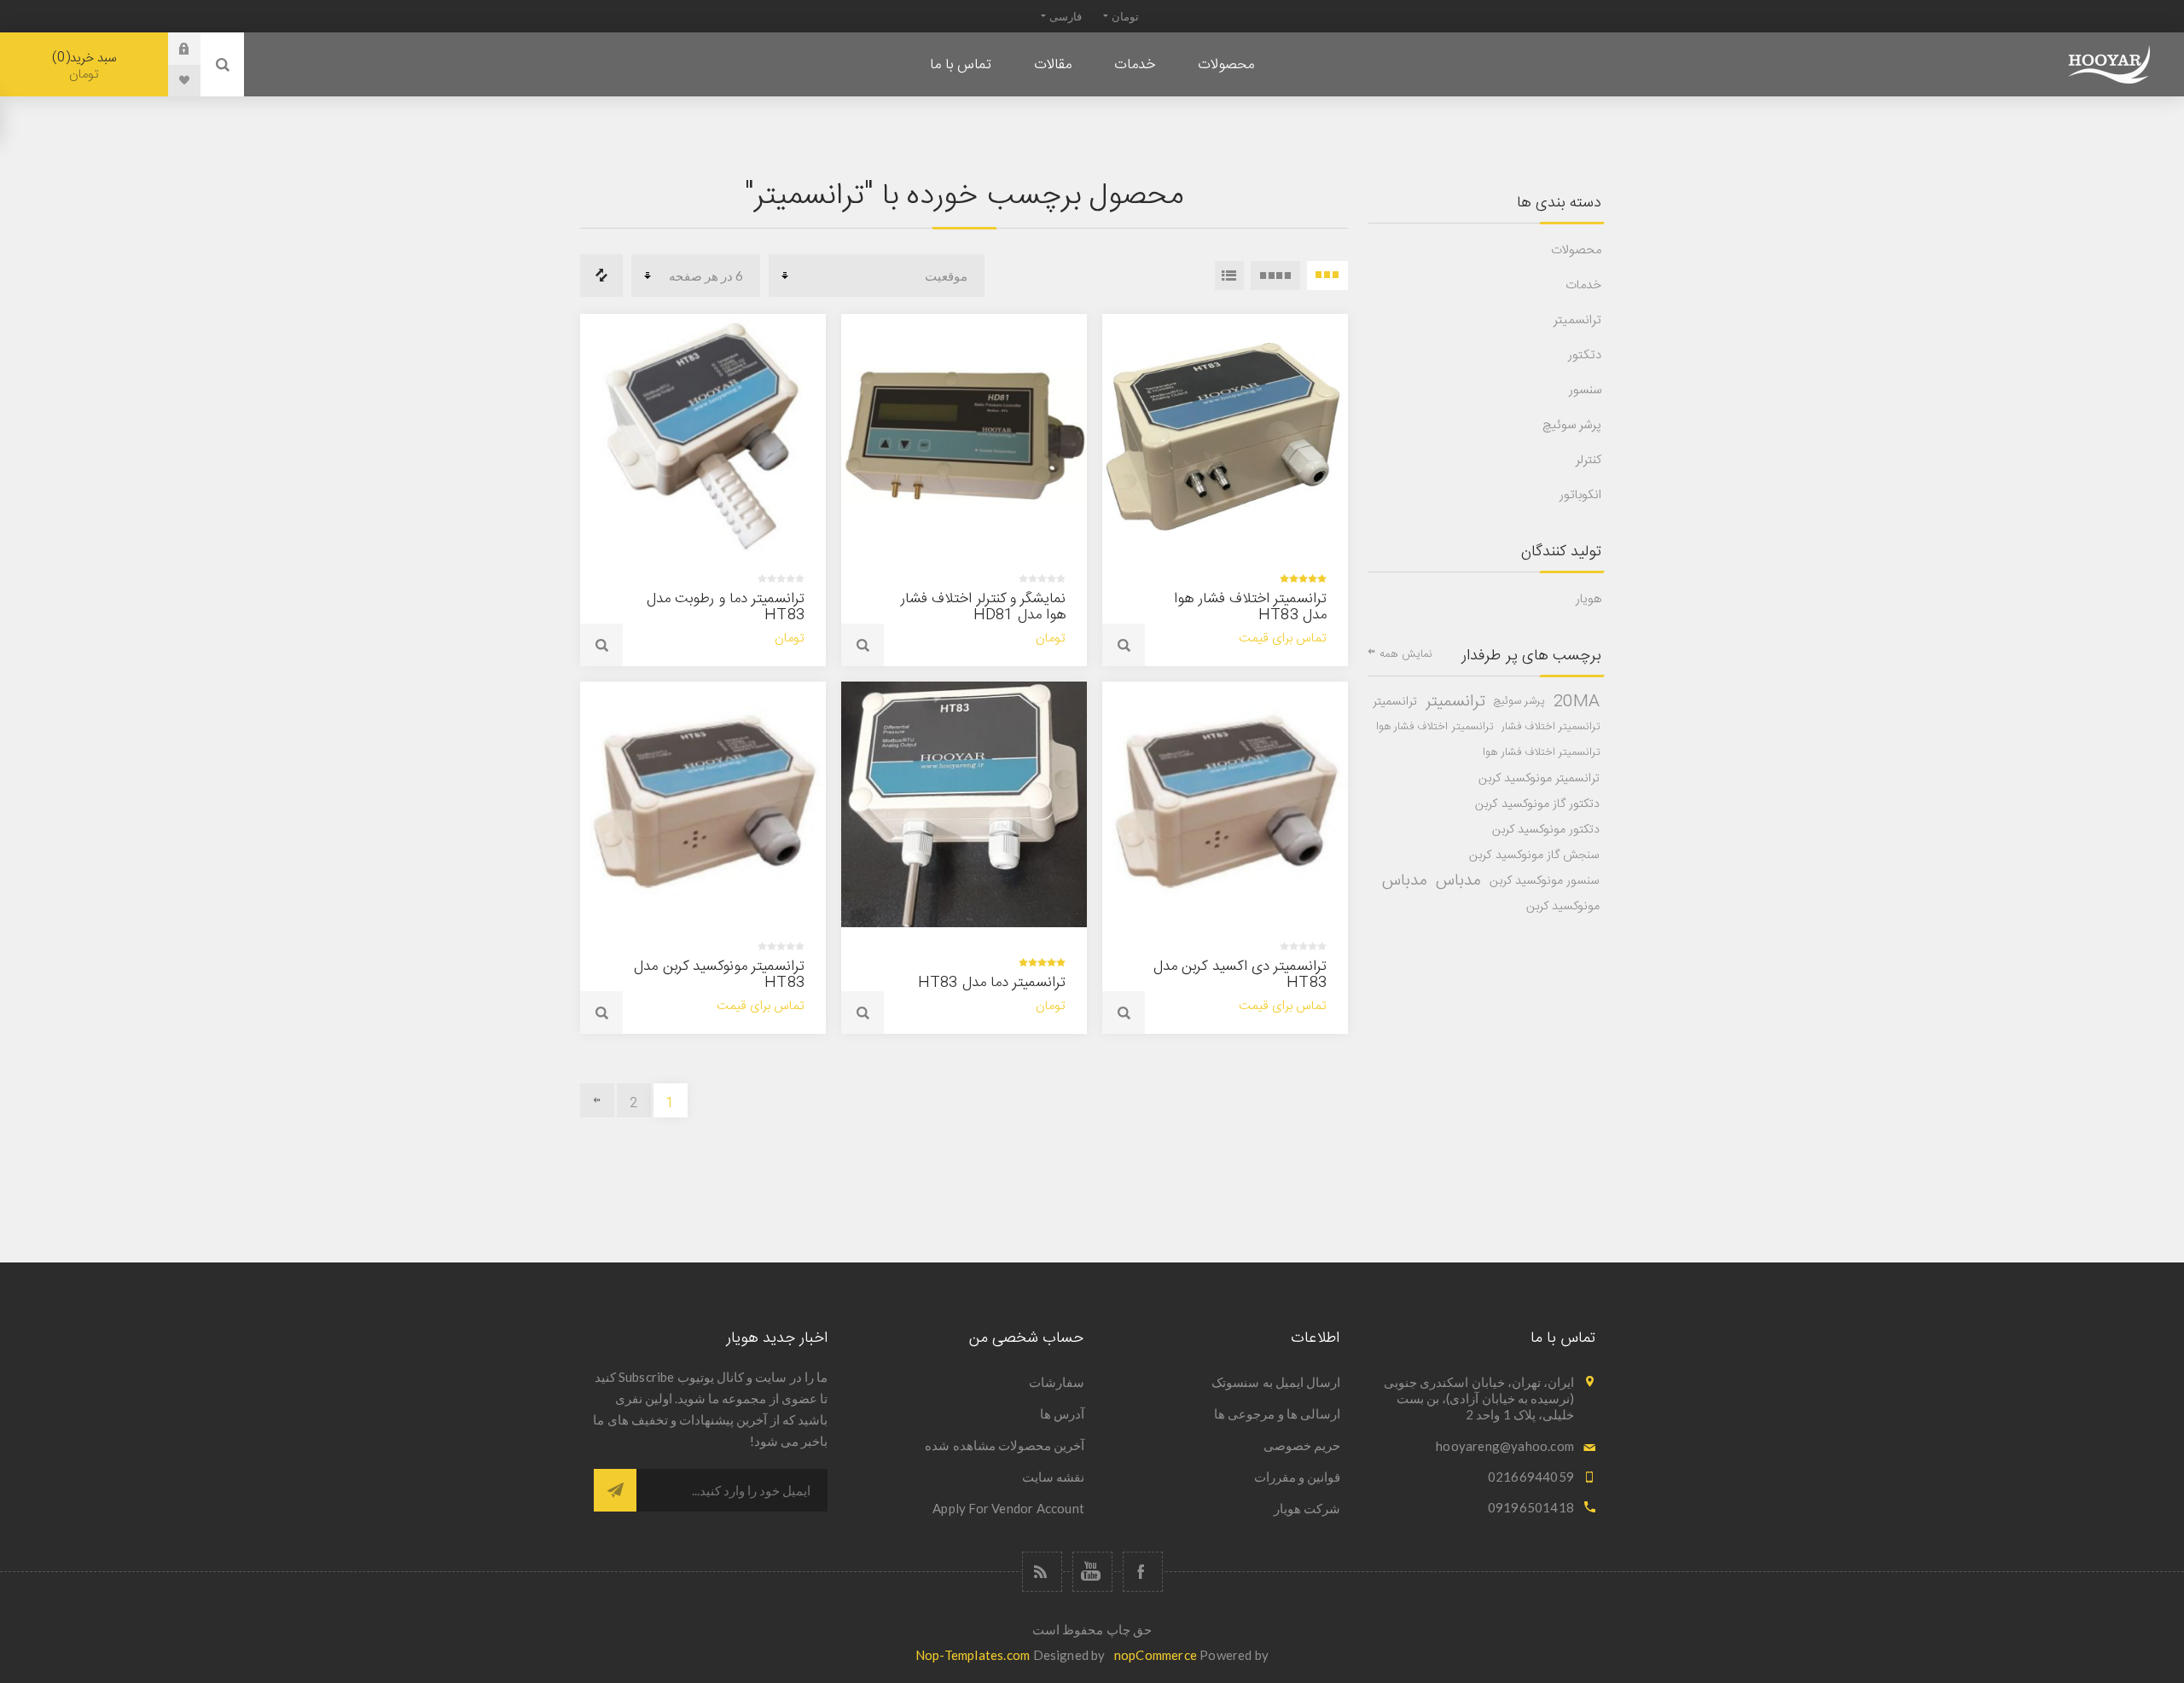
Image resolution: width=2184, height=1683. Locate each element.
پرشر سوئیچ (1572, 425)
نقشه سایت (1053, 1477)
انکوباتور (1580, 495)
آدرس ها (1062, 1413)
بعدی (597, 1100)
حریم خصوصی (1302, 1445)
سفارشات (1057, 1382)
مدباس (1458, 881)
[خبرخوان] (1042, 1572)
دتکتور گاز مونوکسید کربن (1537, 804)
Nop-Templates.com (973, 1655)
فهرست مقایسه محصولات (601, 276)
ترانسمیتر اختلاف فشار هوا (1435, 727)
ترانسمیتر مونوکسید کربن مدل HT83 (719, 975)
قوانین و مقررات (1297, 1477)
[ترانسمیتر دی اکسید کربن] (1225, 804)
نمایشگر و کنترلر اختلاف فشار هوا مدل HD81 (983, 607)
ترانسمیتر (1577, 320)
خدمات (1583, 285)
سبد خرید (87, 66)
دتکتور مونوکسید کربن (1546, 830)
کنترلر (1589, 460)
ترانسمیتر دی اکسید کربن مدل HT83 (1240, 975)
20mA (1577, 702)
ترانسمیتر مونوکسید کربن (1539, 779)
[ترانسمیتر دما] (964, 804)
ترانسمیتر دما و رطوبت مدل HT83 (726, 607)
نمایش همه (1406, 654)
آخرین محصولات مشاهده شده (1005, 1445)
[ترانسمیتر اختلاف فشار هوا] (1225, 437)
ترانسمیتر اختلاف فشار (1551, 727)
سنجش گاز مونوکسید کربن (1534, 856)
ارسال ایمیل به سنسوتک (1276, 1382)
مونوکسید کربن (1563, 907)
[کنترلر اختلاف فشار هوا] (964, 437)
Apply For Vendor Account (1008, 1508)
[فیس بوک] (1143, 1572)
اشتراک (615, 1490)
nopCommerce (1156, 1655)
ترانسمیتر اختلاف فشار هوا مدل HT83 (1250, 607)
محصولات (1576, 250)
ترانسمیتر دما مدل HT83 (992, 983)
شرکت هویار (1307, 1508)
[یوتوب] (1092, 1572)
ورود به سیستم (171, 49)
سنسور (1585, 390)
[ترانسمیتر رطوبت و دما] (703, 437)
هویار (1589, 599)
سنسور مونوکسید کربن (1545, 881)
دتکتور (1585, 355)
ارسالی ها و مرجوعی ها (1277, 1413)
